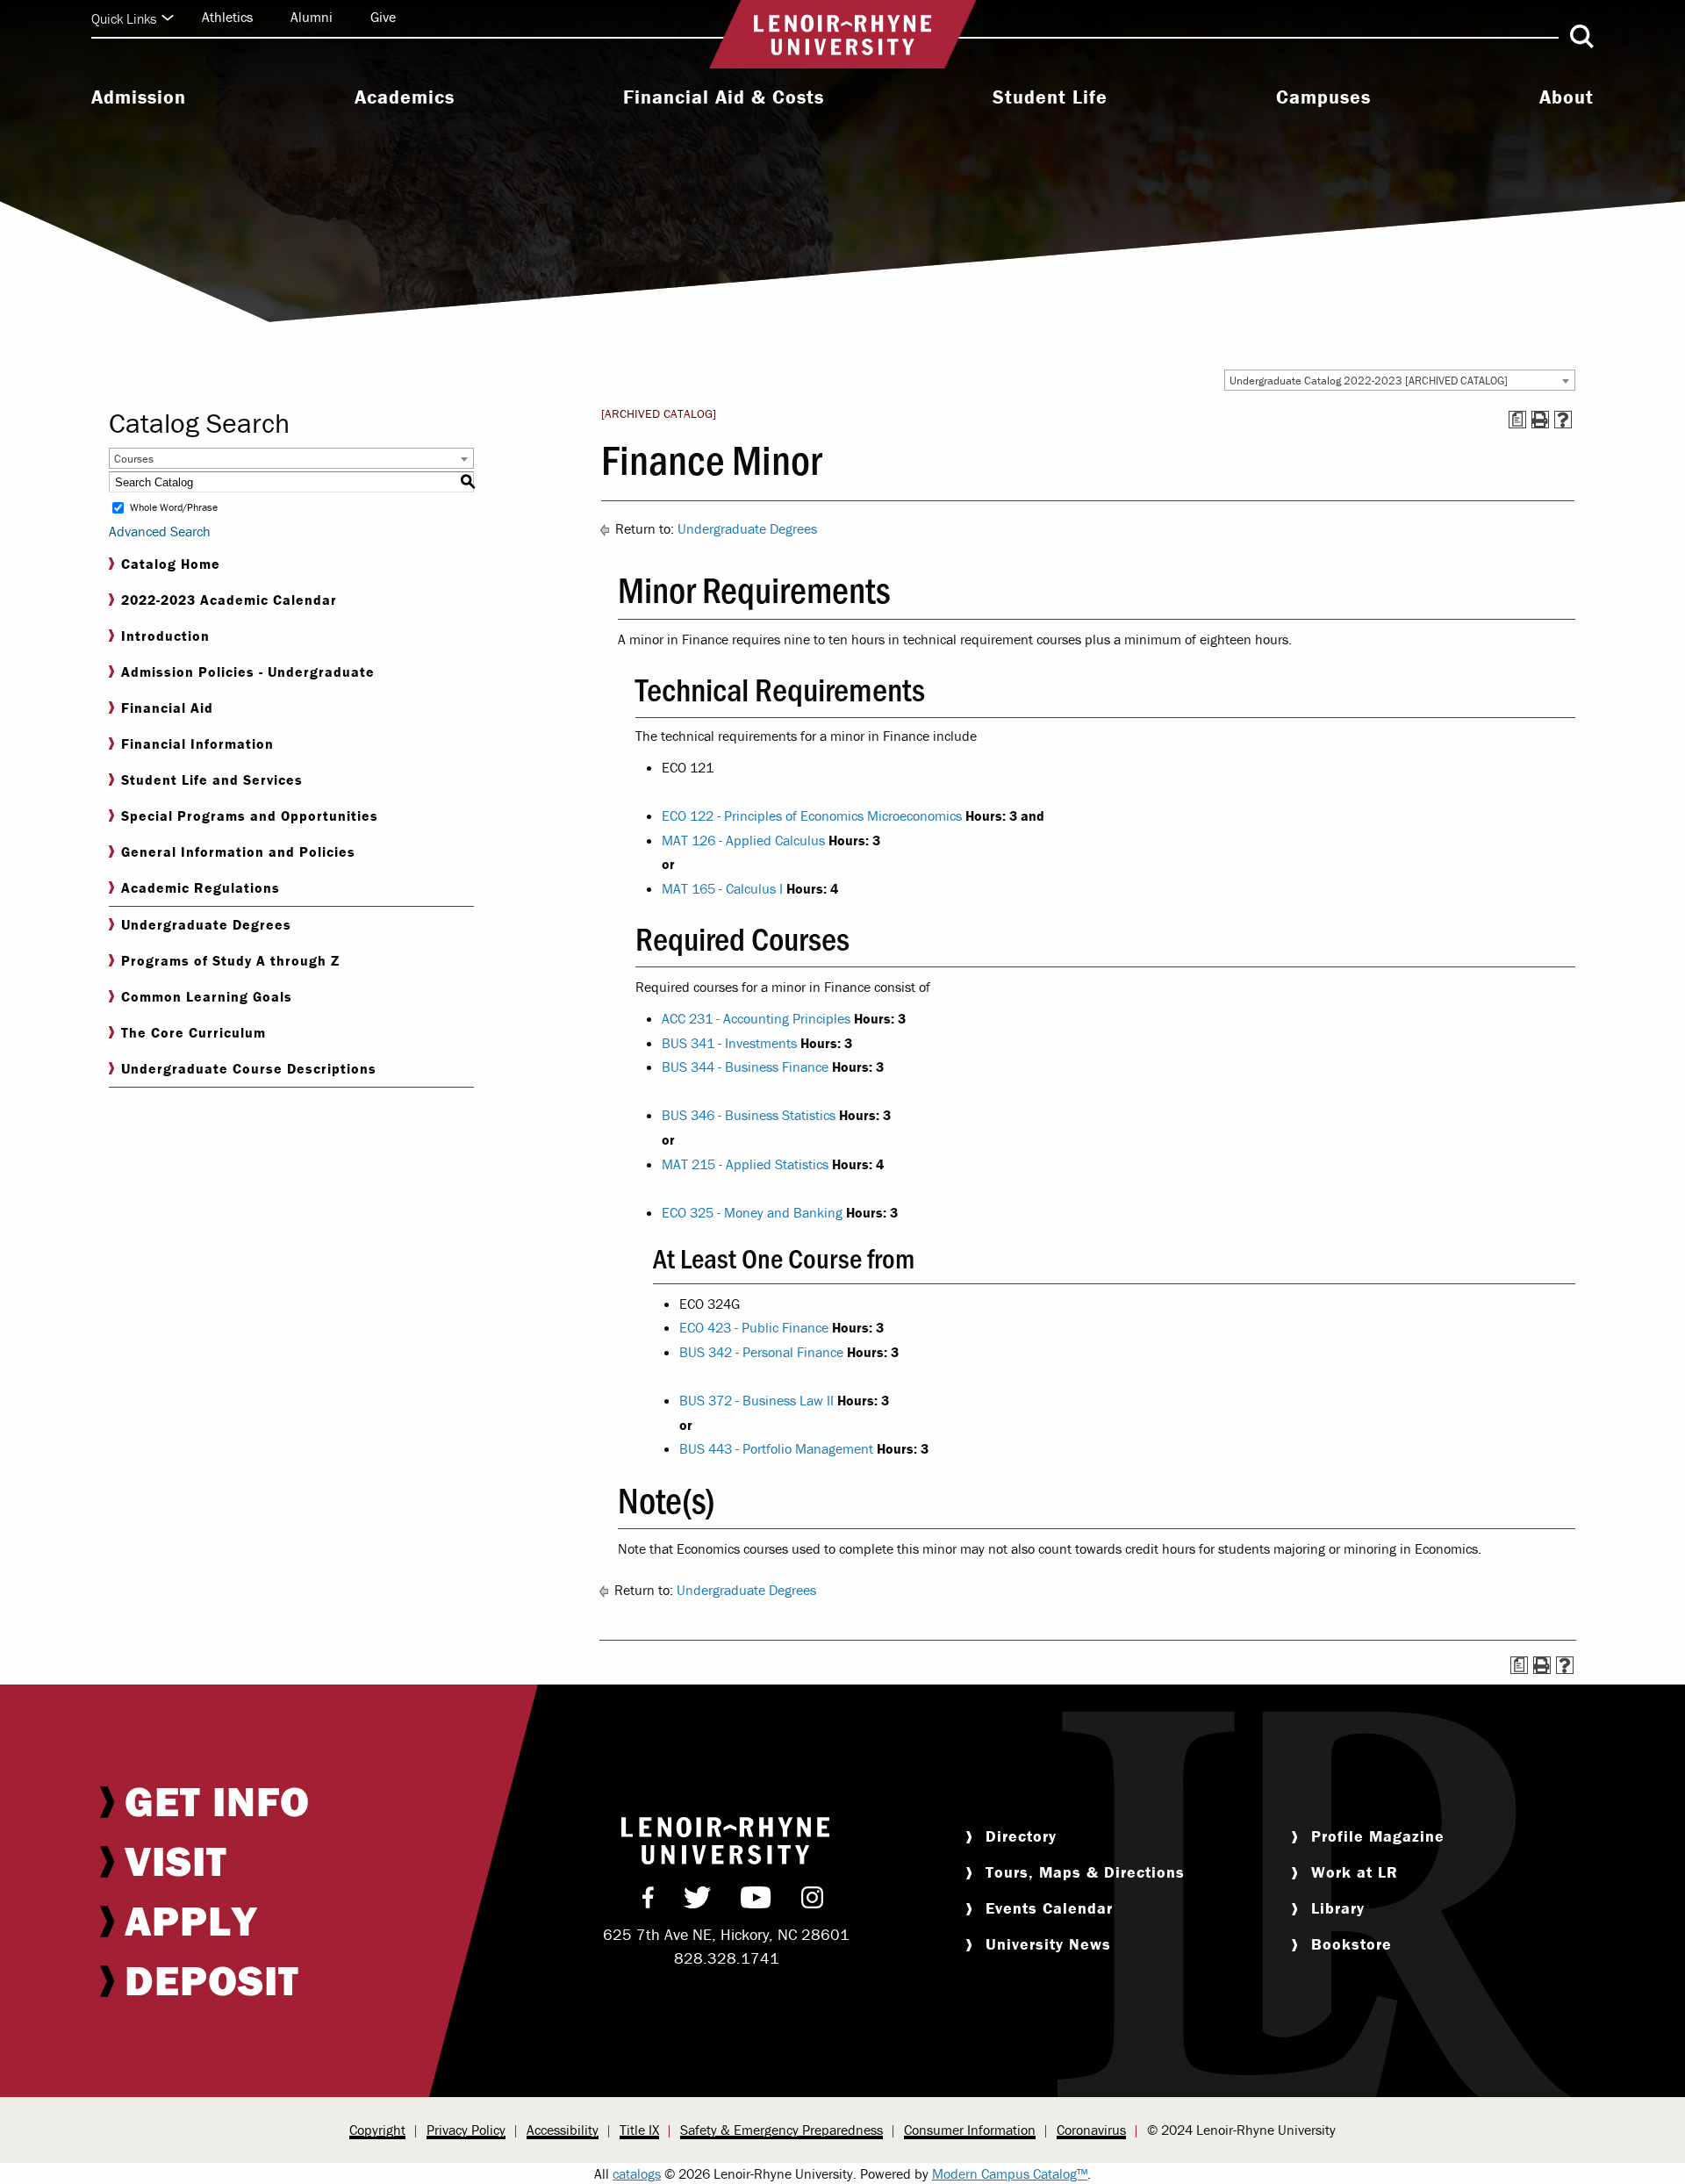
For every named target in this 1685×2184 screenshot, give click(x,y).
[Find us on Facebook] (648, 1901)
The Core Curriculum (194, 1032)
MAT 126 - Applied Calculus (743, 840)
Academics (405, 97)
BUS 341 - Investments (729, 1043)
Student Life (1050, 97)
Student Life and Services (212, 779)
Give (383, 17)
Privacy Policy (466, 2130)
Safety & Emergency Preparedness (782, 2130)
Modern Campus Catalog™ (1010, 2173)
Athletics (227, 17)
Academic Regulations (201, 887)
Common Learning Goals (207, 996)
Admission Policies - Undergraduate (248, 672)
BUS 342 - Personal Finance (761, 1352)
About (1567, 97)
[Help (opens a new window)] (1563, 420)
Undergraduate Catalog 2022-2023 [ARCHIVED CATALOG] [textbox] (1369, 381)
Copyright (377, 2130)
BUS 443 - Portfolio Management (776, 1448)
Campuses (1323, 97)
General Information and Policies (238, 851)
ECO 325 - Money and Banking (752, 1212)
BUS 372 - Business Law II (756, 1400)
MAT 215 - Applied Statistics (745, 1164)
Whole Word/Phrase (174, 508)
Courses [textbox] (134, 459)
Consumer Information (970, 2130)
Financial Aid (167, 708)
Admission (139, 97)
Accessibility (563, 2130)
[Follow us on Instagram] (812, 1901)
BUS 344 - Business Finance (745, 1067)
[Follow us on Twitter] (697, 1901)
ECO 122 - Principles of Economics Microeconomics (812, 815)
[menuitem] (139, 99)
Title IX (639, 2130)
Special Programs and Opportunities (250, 815)
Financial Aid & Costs (724, 97)
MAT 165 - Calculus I (722, 888)
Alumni (312, 17)
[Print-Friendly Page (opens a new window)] (1540, 420)
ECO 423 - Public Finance (754, 1327)
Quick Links (124, 18)
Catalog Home (171, 564)
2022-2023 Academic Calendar (229, 600)
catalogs (637, 2173)
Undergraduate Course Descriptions (249, 1068)
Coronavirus (1091, 2130)
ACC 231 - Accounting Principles (756, 1018)
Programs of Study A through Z (230, 960)
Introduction (165, 636)
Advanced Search (160, 531)
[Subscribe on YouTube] (756, 1901)
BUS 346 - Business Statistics (749, 1115)
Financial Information (197, 744)
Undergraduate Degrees (206, 924)
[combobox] (1400, 380)
